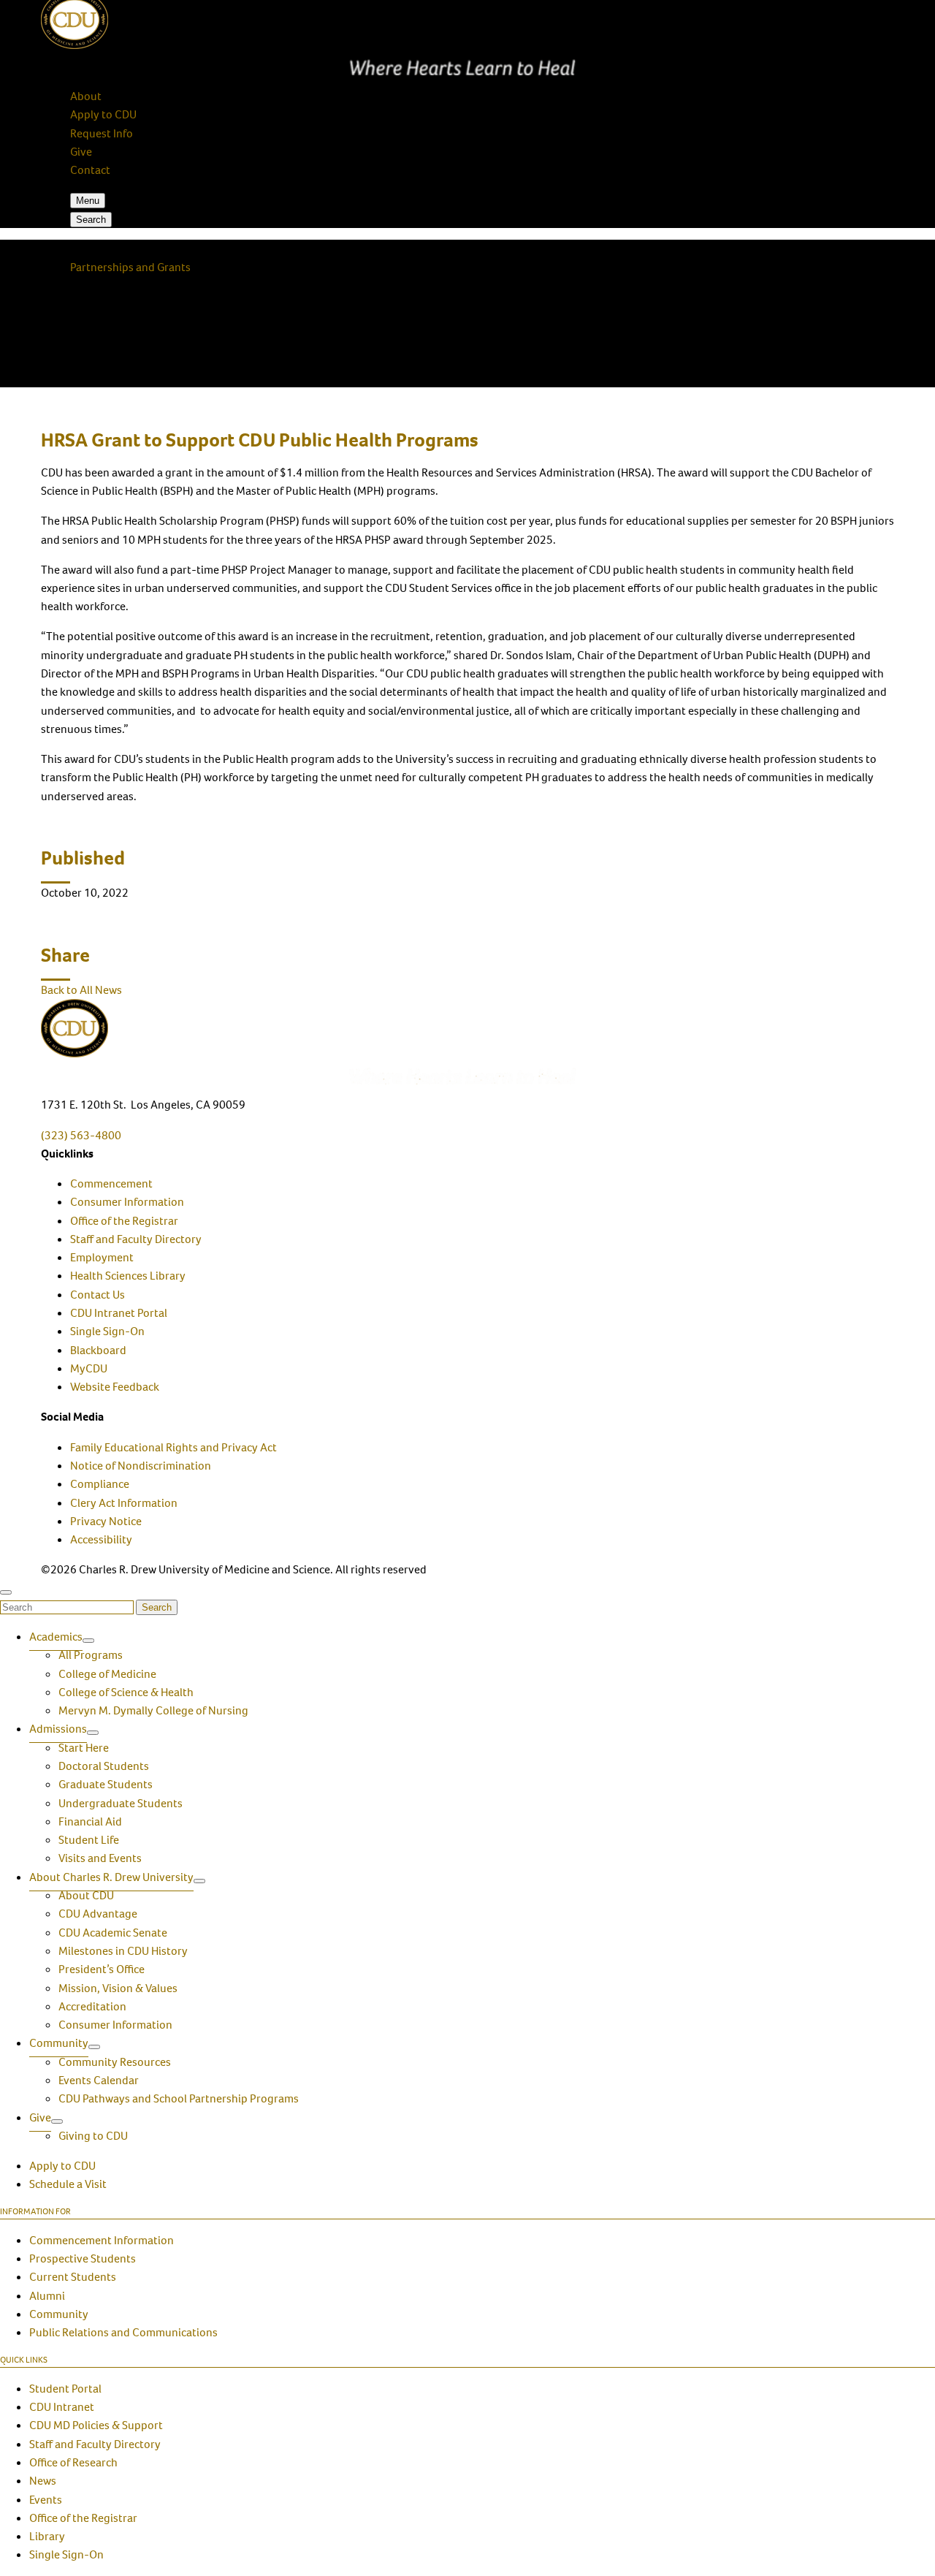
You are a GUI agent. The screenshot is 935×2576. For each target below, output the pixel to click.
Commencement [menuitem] (111, 1183)
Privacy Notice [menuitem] (106, 1521)
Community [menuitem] (59, 2043)
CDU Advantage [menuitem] (98, 1914)
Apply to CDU (103, 114)
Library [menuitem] (47, 2536)
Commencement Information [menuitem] (102, 2240)
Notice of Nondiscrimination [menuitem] (141, 1466)
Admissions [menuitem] (58, 1729)
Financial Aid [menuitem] (90, 1821)
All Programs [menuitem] (91, 1655)
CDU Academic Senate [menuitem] (113, 1933)
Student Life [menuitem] (89, 1840)
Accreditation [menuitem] (92, 2006)
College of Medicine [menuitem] (107, 1674)
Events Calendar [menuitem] (99, 2080)
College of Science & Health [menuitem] (126, 1692)
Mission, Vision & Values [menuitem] (118, 1988)
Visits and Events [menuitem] (100, 1858)
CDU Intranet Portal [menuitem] (119, 1313)
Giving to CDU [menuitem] (93, 2136)
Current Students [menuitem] (73, 2277)
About (86, 96)
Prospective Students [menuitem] (83, 2258)
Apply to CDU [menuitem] (62, 2166)
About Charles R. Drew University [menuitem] (111, 1877)
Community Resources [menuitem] (115, 2062)
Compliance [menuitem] (100, 1484)
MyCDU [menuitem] (89, 1368)
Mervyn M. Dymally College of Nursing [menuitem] (153, 1710)
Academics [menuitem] (56, 1637)
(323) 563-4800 (81, 1135)
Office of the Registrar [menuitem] (124, 1221)
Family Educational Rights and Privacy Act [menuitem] (173, 1447)
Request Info (102, 133)
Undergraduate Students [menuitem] (121, 1803)
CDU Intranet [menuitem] (62, 2407)
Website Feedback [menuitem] (115, 1387)
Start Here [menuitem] (84, 1748)
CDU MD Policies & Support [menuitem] (96, 2425)
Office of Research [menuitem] (73, 2462)
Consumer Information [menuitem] (127, 1202)
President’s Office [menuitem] (102, 1969)
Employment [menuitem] (102, 1257)
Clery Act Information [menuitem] (124, 1503)
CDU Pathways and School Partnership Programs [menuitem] (179, 2098)
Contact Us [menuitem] (98, 1295)
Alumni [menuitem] (47, 2296)
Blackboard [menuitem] (98, 1350)
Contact (90, 170)
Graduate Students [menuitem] (106, 1784)
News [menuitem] (43, 2481)
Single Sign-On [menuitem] (107, 1331)
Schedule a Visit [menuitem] (68, 2184)
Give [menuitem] (40, 2117)
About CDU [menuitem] (86, 1895)
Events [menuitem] (46, 2500)
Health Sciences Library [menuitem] (128, 1276)
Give (81, 152)
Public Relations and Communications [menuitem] (123, 2332)
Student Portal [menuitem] (65, 2389)
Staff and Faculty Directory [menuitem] (136, 1239)
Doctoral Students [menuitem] (104, 1766)
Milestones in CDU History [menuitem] (123, 1951)
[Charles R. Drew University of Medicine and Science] (467, 1041)
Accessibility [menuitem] (101, 1539)
